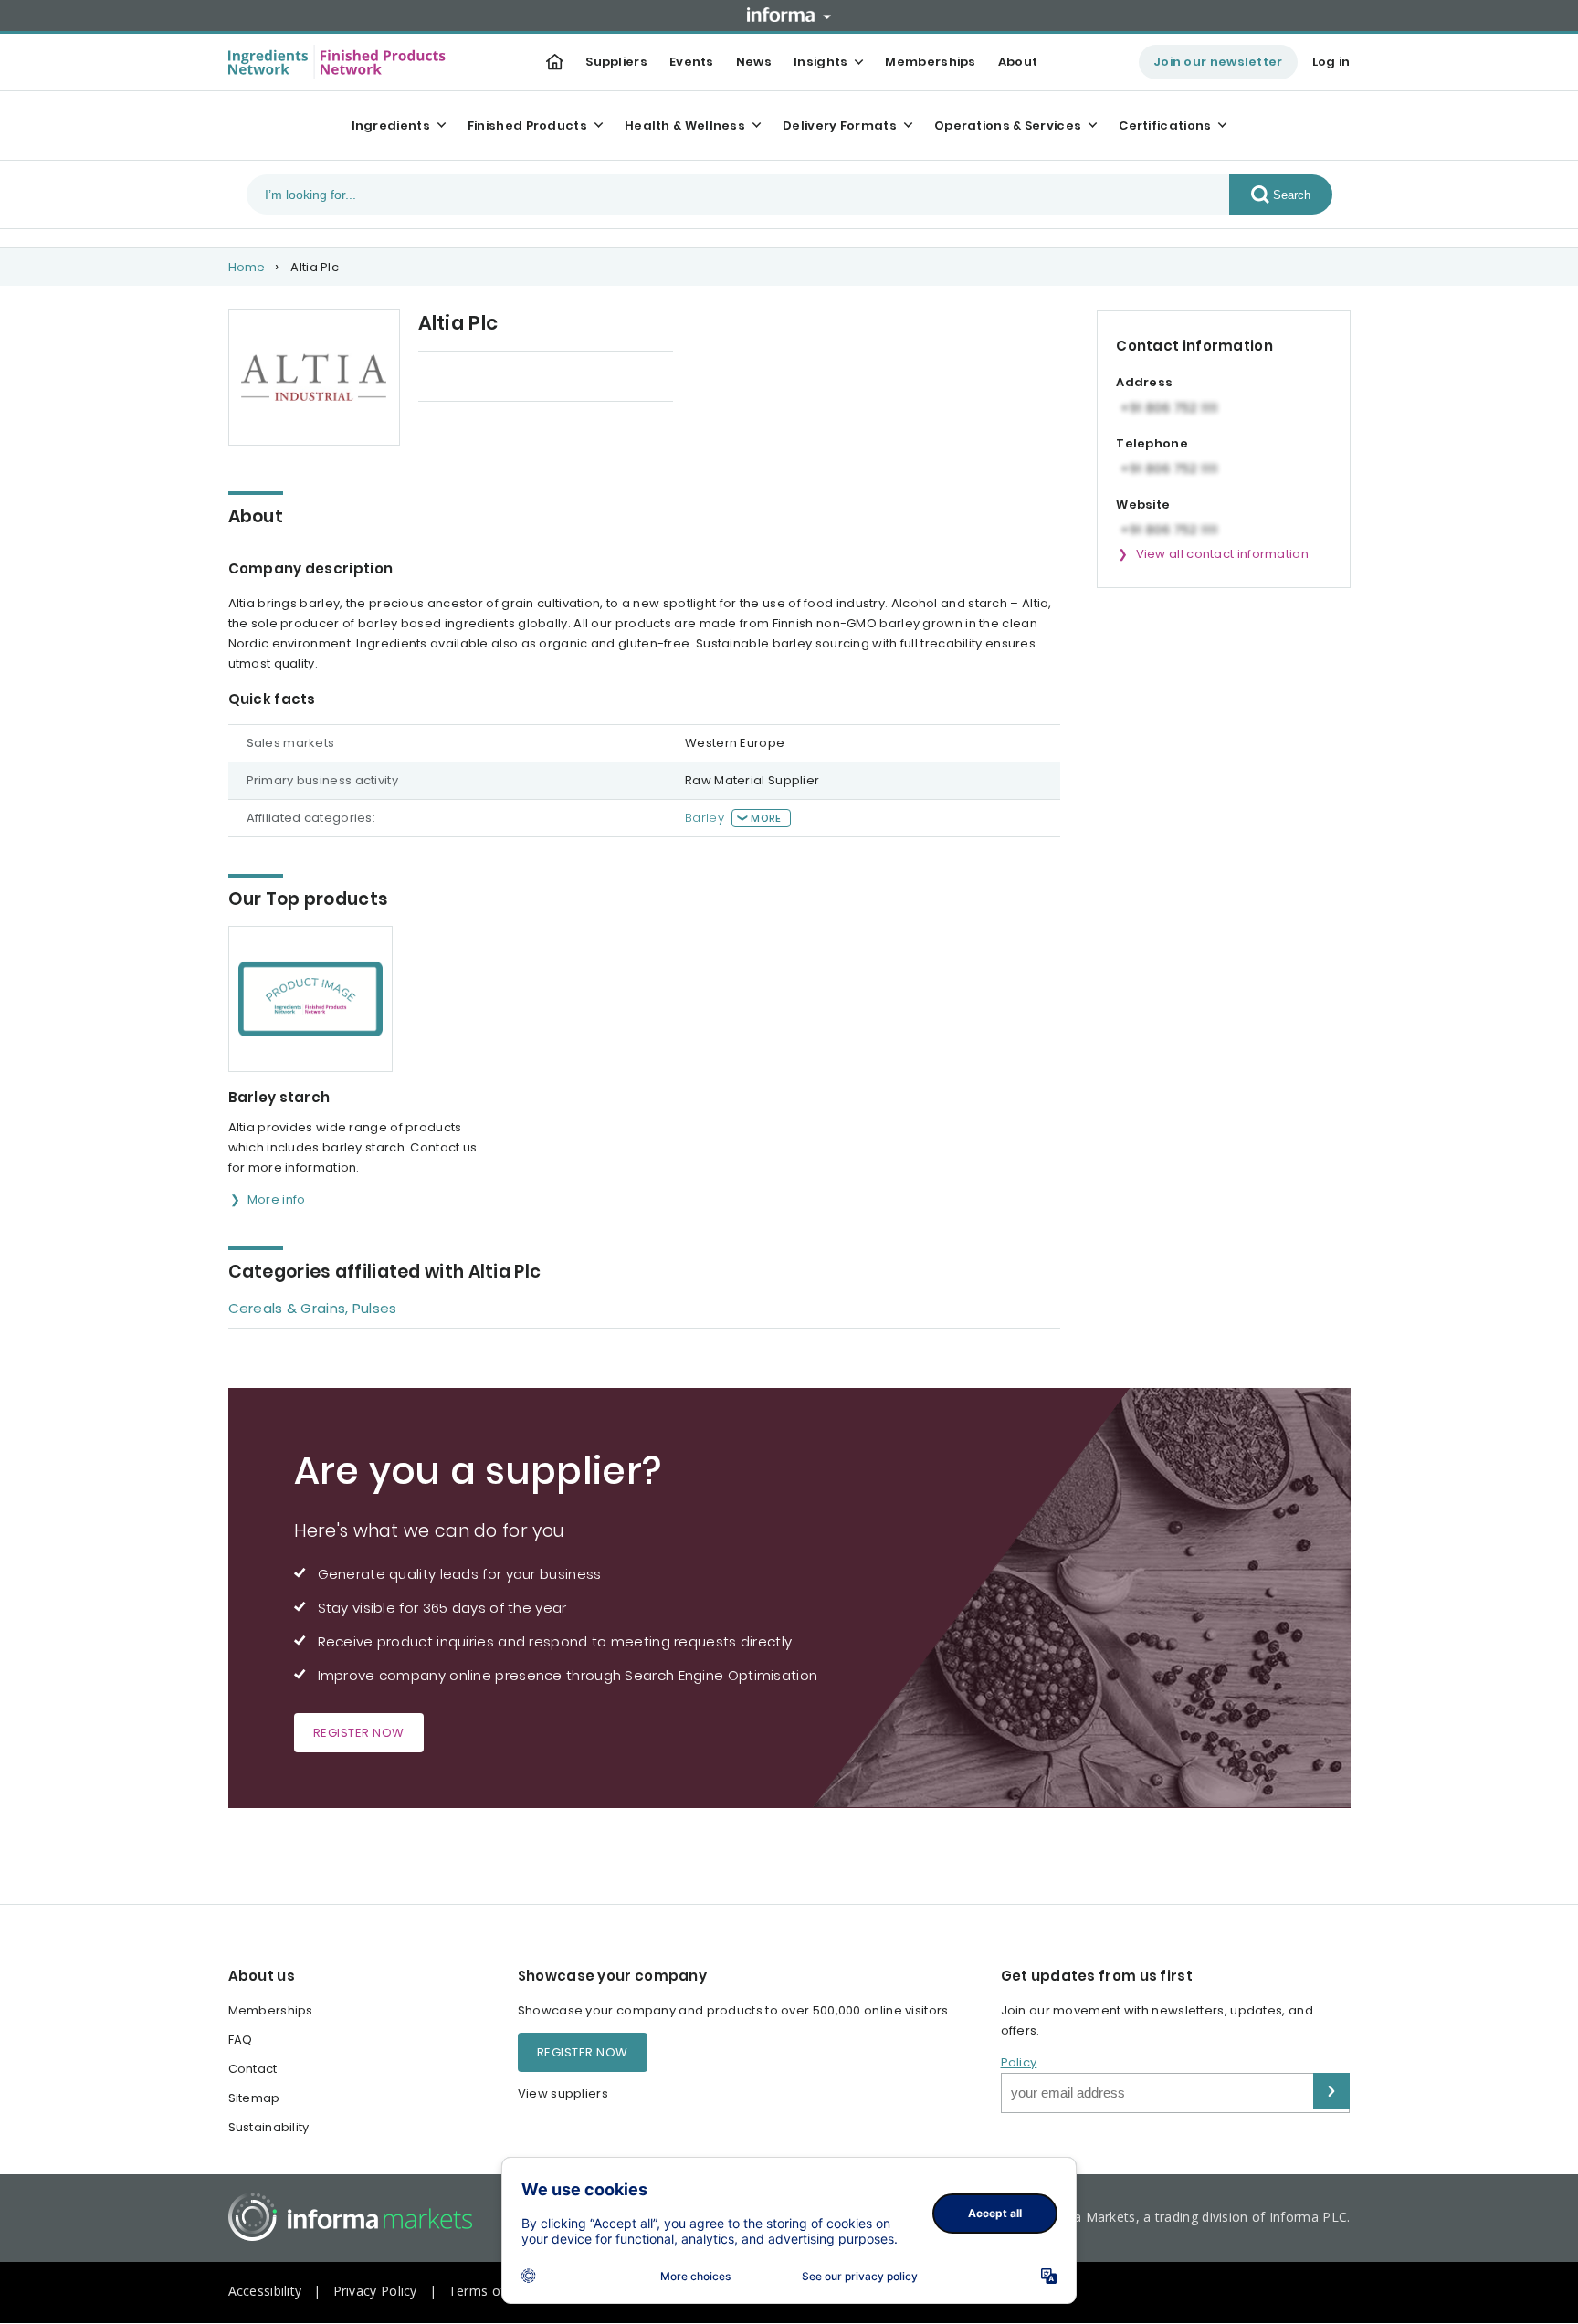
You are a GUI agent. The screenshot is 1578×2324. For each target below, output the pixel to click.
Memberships (930, 62)
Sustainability (269, 2127)
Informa (789, 15)
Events (692, 62)
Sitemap (254, 2098)
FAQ (241, 2040)
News (754, 62)
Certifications (1165, 126)
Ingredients (391, 126)
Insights (821, 62)
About (1018, 62)
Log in (1331, 62)
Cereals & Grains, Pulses (313, 1308)
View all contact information (1222, 554)
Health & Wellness (685, 126)
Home (247, 267)
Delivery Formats (840, 126)
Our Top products (473, 378)
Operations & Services (1008, 126)
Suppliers (616, 62)
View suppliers (563, 2093)
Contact (253, 2069)
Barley (705, 818)
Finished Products (527, 126)
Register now (359, 1733)
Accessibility (265, 2291)
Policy (1019, 2062)
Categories (601, 378)
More (766, 818)
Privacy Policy (375, 2291)
